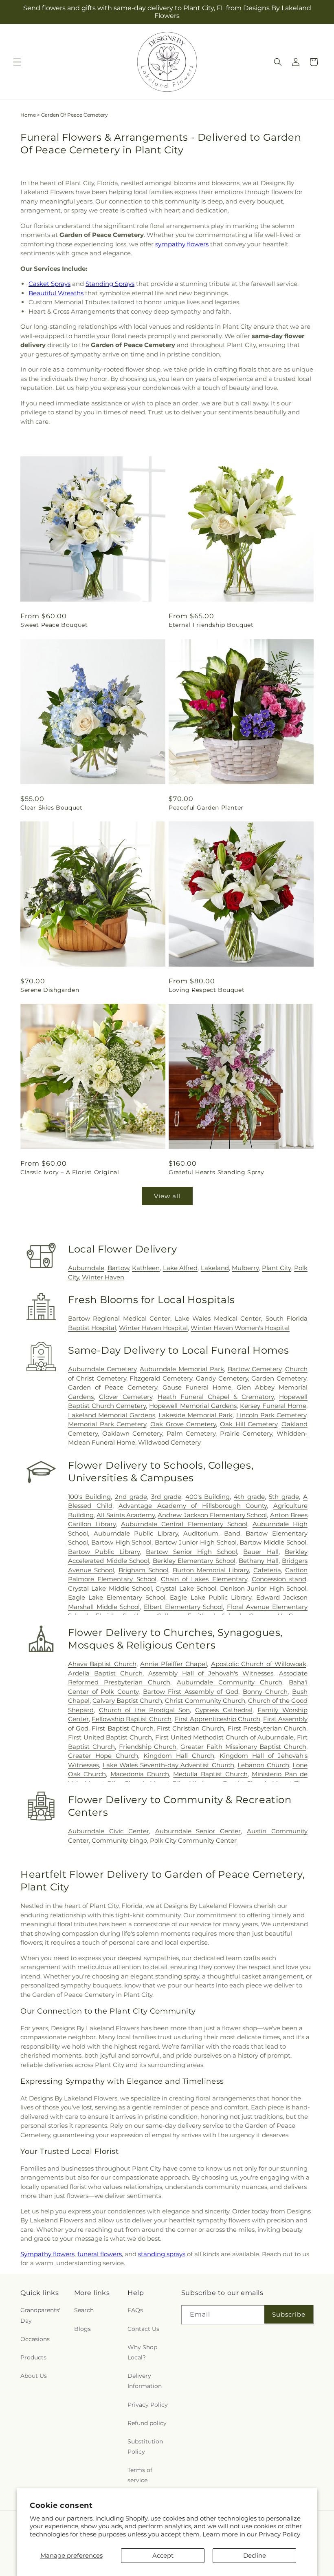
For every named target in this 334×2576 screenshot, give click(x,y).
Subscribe (289, 2314)
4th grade (249, 1497)
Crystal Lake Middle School (110, 1588)
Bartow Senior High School (191, 1552)
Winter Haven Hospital (153, 1328)
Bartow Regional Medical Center (119, 1318)
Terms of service (140, 2475)
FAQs (135, 2310)
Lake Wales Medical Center (218, 1318)
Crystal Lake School (186, 1588)
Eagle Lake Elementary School (117, 1597)
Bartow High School (122, 1542)
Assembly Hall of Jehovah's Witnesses (211, 1673)
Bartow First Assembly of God (191, 1692)
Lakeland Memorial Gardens (112, 1415)
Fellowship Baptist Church (132, 1719)
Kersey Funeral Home (273, 1406)
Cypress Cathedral (224, 1710)
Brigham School (143, 1570)
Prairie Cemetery (246, 1433)
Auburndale (86, 1268)
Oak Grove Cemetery (183, 1424)
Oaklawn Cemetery (132, 1433)
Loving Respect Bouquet (207, 990)
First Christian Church (190, 1728)
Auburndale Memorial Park (182, 1369)
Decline (255, 2555)
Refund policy (147, 2423)
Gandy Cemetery (222, 1378)
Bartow (118, 1268)
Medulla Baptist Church (210, 1774)
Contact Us (143, 2329)
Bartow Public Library (104, 1552)
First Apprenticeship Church (218, 1719)
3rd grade (166, 1497)
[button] (17, 62)
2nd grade (131, 1497)
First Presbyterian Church (267, 1728)
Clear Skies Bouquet (51, 808)
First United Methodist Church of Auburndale (225, 1737)
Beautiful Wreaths (56, 293)
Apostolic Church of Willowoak (259, 1664)
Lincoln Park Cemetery (271, 1415)
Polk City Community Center (193, 1840)
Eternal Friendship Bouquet (211, 625)
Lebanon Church (263, 1765)
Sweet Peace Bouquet (54, 625)
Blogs (82, 2329)
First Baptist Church (122, 1728)
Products (33, 2357)
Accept (163, 2555)
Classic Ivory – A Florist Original (70, 1172)
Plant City (277, 1268)
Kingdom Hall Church (179, 1756)
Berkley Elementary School (194, 1561)
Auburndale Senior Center (198, 1831)
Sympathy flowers (47, 2254)
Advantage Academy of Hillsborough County (193, 1506)
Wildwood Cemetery (169, 1442)
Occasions (35, 2339)
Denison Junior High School (263, 1588)
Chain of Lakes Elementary (204, 1579)
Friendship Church (148, 1747)
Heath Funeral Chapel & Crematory (216, 1397)
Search (84, 2310)
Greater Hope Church (103, 1756)
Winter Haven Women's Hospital (240, 1328)
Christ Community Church (205, 1701)
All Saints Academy (126, 1515)
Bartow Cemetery (255, 1369)
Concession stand (279, 1579)
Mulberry (245, 1268)
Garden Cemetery (279, 1378)
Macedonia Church (140, 1774)
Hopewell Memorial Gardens (193, 1406)
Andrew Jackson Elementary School (212, 1515)
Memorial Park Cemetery (107, 1424)
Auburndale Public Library (136, 1533)
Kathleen (146, 1268)
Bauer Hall (261, 1552)
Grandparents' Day (40, 2315)
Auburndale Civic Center (109, 1831)
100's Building (89, 1497)
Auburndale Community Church (230, 1682)
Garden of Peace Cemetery (113, 1387)
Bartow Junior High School (196, 1542)
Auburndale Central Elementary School (184, 1524)
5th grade (284, 1497)
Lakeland (215, 1268)
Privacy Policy (279, 2534)
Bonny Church (265, 1692)
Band (232, 1533)
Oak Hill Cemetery (249, 1424)
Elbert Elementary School (183, 1607)
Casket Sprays (49, 284)
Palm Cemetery (191, 1433)
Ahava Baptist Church (102, 1664)
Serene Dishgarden (50, 990)
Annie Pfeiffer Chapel (174, 1664)
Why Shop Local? (142, 2352)
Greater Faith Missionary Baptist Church (243, 1747)
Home (28, 115)
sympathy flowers (182, 244)
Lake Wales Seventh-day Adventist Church (168, 1765)
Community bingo (119, 1840)
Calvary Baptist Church (127, 1701)
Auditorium (201, 1533)
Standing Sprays (110, 284)
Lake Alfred (180, 1268)
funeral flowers (100, 2254)
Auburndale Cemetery (102, 1369)
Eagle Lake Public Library (211, 1597)
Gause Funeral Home (197, 1387)
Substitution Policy (145, 2447)
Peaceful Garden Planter (206, 808)
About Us (34, 2376)
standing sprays (162, 2254)
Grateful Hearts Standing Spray (216, 1172)
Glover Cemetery (126, 1397)
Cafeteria (267, 1570)
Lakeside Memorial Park (196, 1415)
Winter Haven (103, 1277)
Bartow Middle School (273, 1542)
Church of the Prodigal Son (145, 1710)
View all (167, 1196)
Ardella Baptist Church (105, 1673)
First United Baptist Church (110, 1737)
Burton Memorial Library (211, 1570)
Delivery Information (145, 2381)
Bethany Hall (259, 1561)
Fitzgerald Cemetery (161, 1378)
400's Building (208, 1497)
